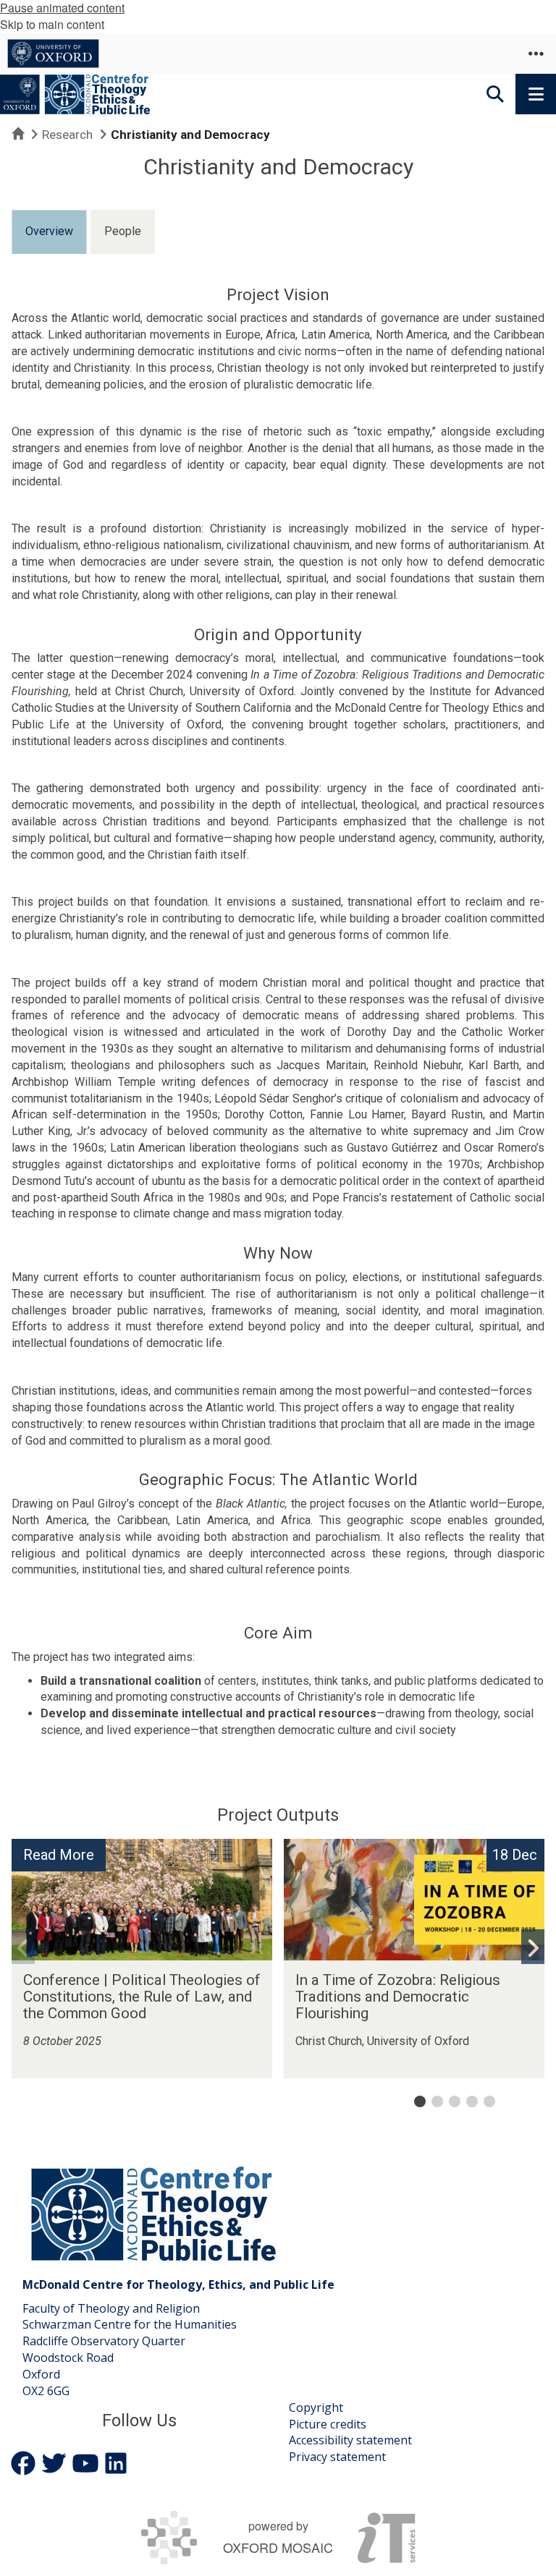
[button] (536, 54)
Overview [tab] (49, 231)
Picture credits (328, 2424)
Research (67, 135)
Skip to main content (52, 24)
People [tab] (123, 231)
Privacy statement (337, 2457)
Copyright (316, 2407)
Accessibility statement (350, 2440)
